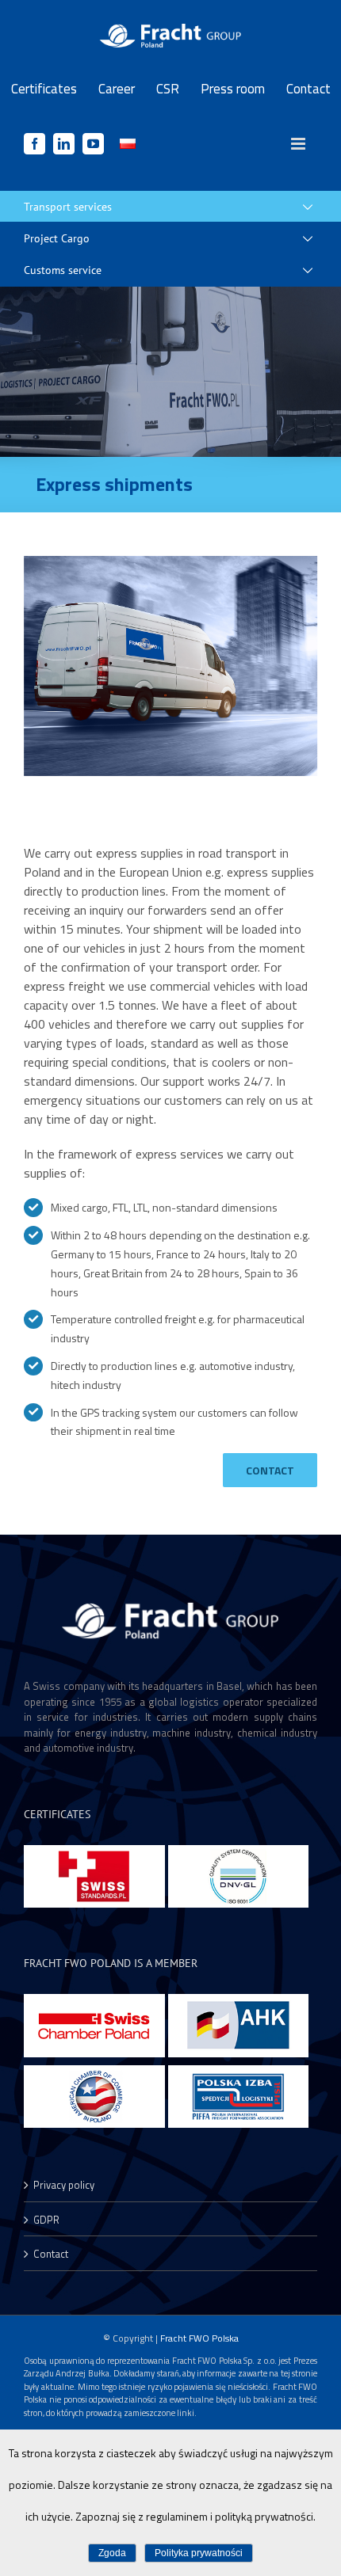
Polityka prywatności (199, 2553)
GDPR (46, 2220)
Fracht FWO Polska (199, 2338)
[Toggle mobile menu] (299, 144)
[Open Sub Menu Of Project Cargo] (319, 238)
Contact (51, 2254)
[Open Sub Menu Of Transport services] (319, 207)
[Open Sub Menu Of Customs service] (319, 270)
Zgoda (112, 2553)
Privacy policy (64, 2185)
